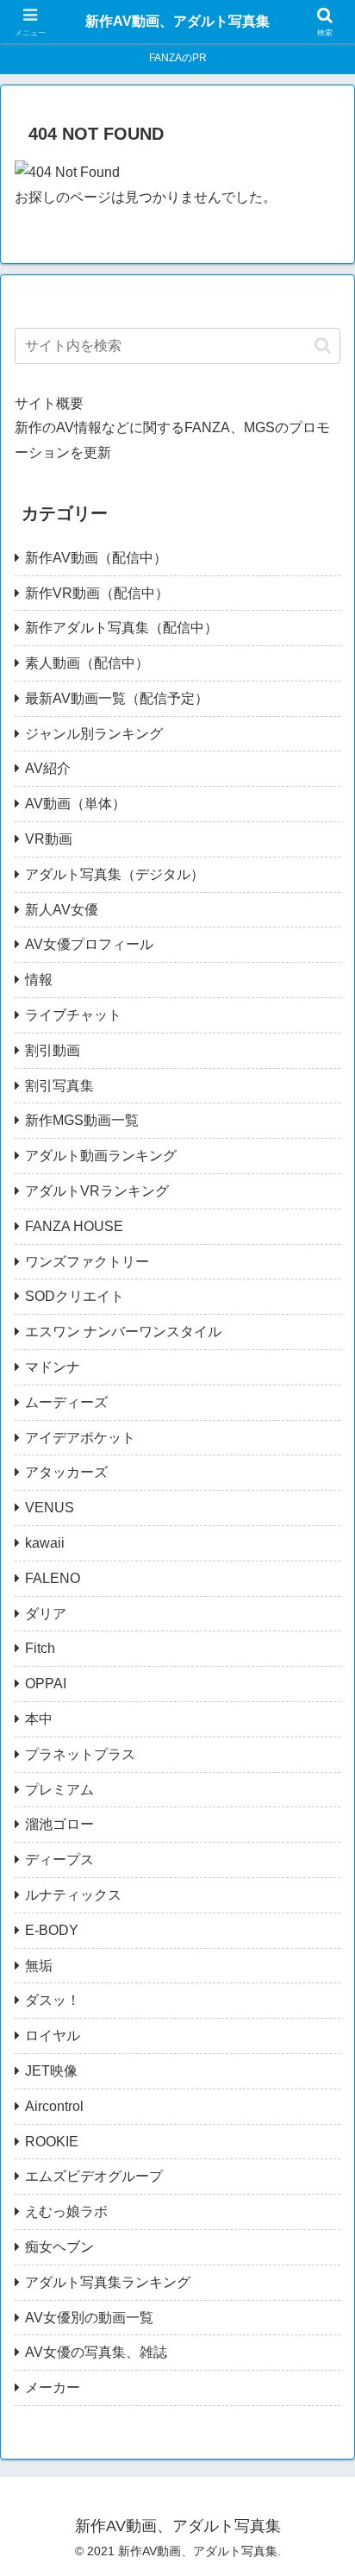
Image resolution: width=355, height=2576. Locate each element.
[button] (323, 346)
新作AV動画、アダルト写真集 (177, 21)
